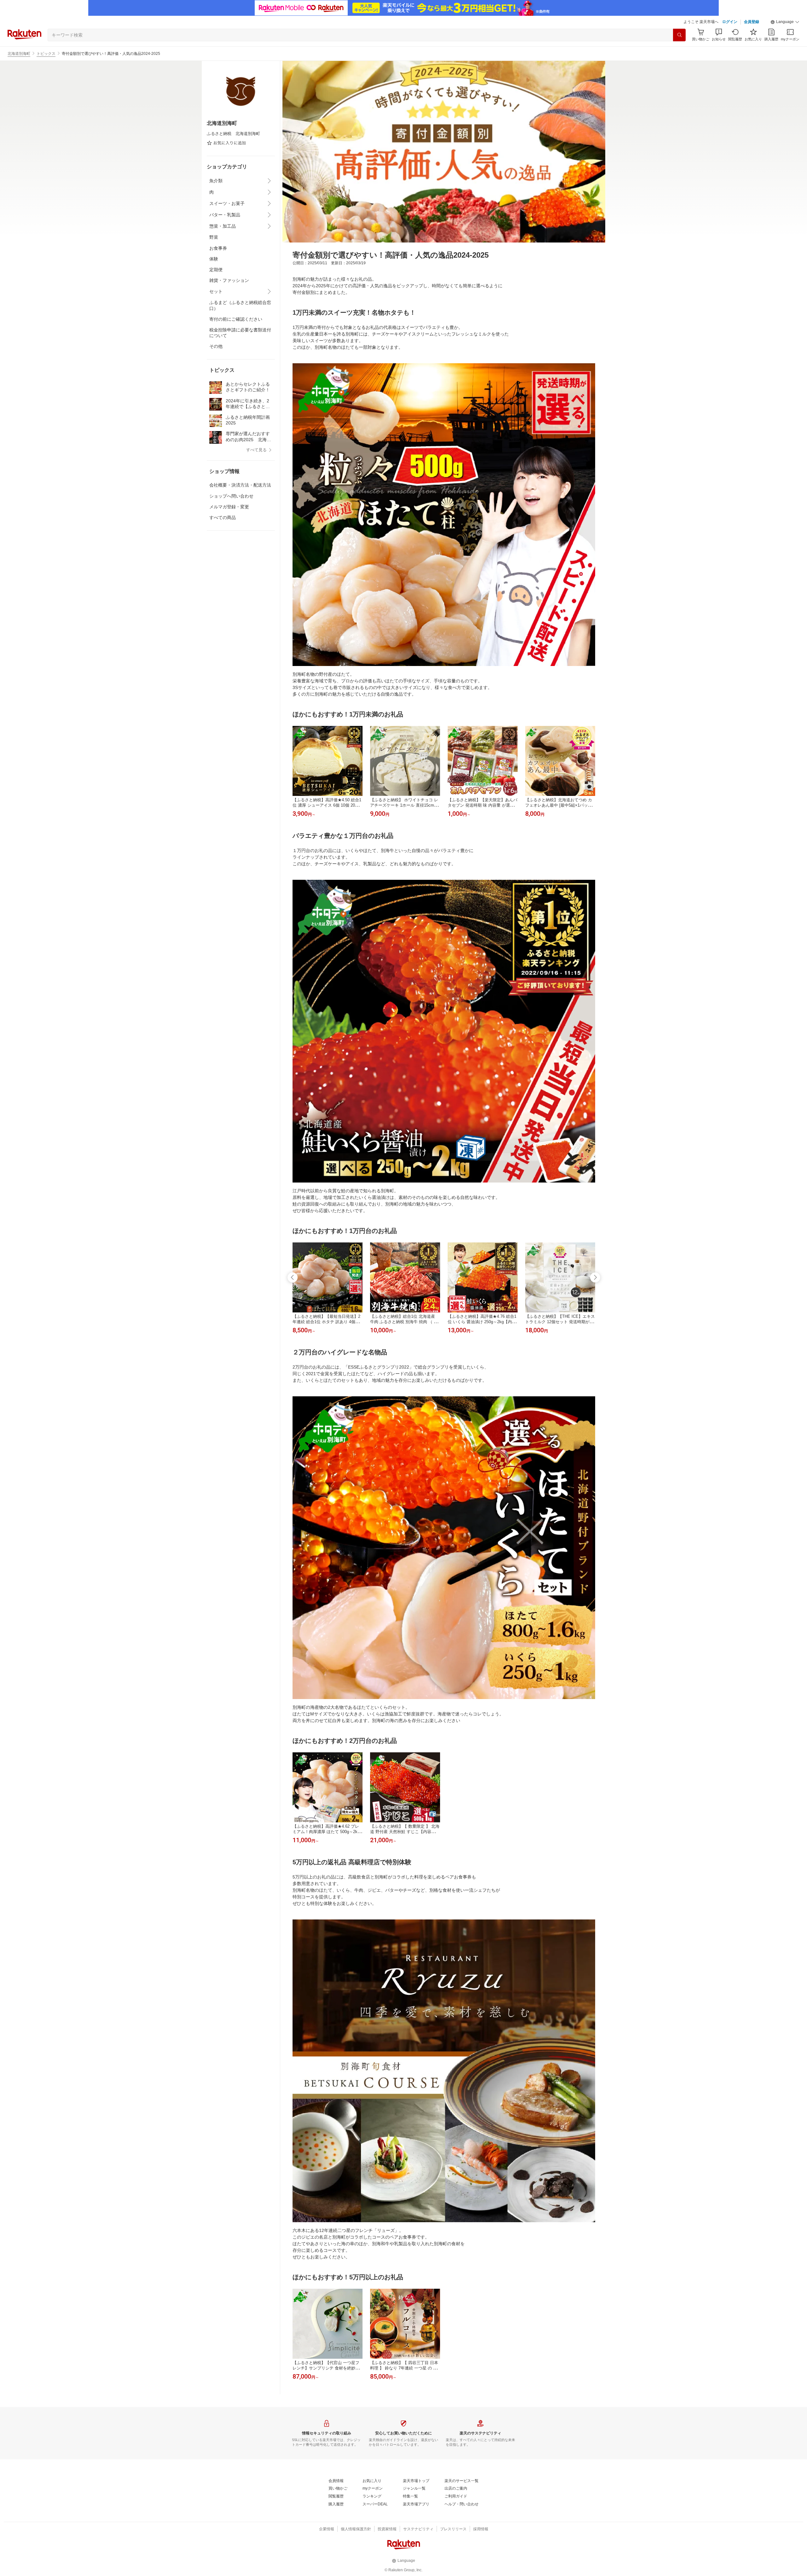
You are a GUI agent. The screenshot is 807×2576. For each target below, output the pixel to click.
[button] (785, 22)
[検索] (679, 35)
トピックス (46, 54)
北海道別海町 (19, 54)
